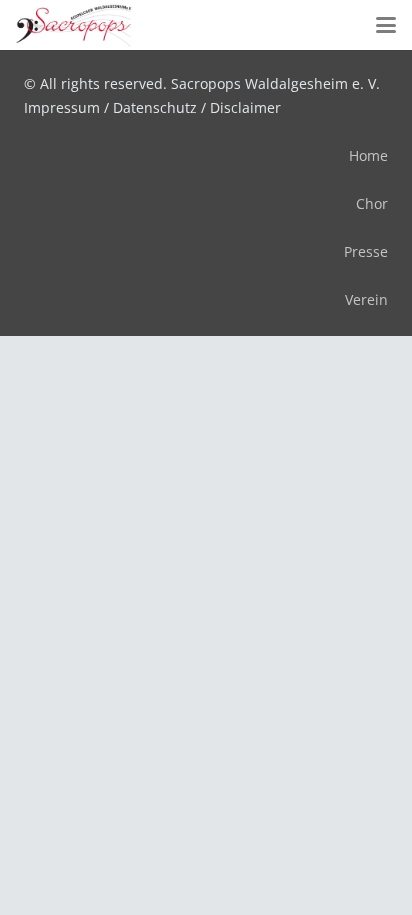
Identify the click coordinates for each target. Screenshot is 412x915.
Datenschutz (155, 107)
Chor (372, 203)
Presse (366, 251)
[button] (386, 25)
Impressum (62, 107)
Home (368, 155)
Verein (366, 299)
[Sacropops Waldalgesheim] (74, 25)
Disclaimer (245, 107)
